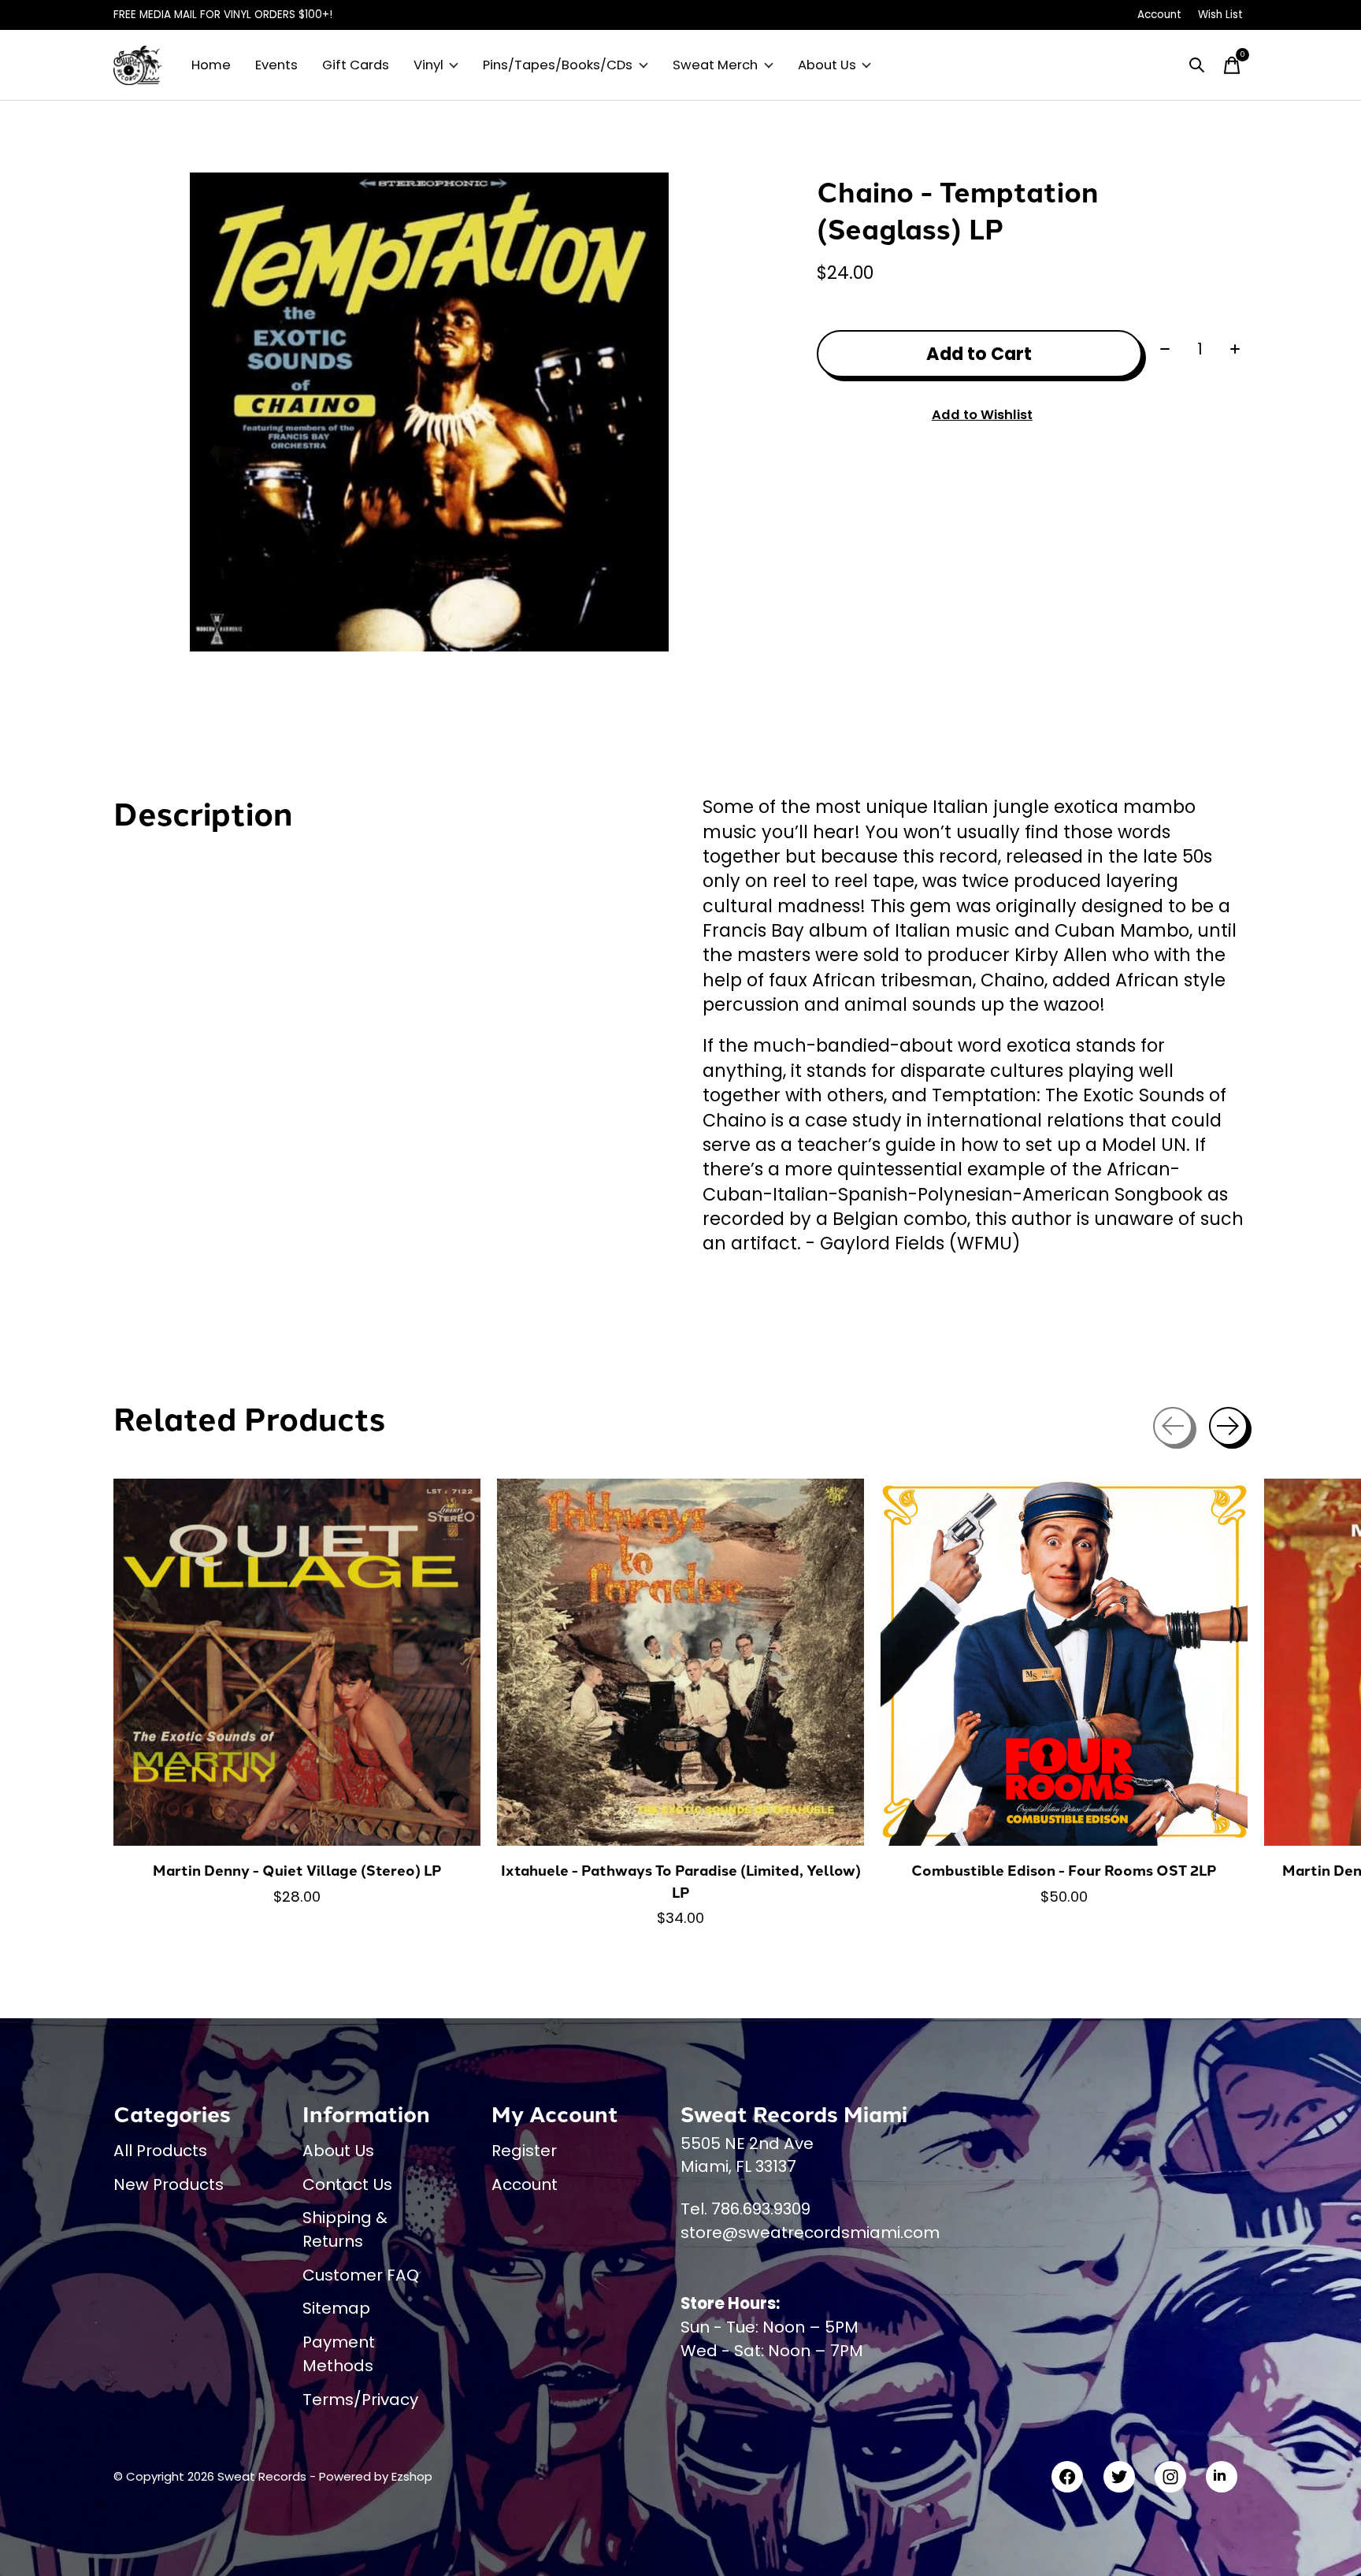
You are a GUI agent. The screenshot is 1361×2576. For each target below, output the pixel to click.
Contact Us (347, 2184)
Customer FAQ (361, 2275)
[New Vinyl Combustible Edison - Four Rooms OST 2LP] (1064, 1662)
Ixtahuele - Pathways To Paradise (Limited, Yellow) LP (681, 1881)
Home (211, 65)
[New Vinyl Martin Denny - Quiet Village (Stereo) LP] (297, 1662)
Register (524, 2151)
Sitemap (336, 2308)
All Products (160, 2151)
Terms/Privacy (360, 2400)
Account (525, 2184)
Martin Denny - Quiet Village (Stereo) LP (297, 1870)
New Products (169, 2184)
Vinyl (428, 65)
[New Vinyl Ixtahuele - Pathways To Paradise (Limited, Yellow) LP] (680, 1662)
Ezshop (412, 2476)
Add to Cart (979, 354)
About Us (827, 65)
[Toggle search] (1197, 65)
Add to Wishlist (982, 415)
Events (276, 65)
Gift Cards (356, 65)
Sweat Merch (715, 65)
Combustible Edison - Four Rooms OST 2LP (1064, 1870)
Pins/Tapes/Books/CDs (558, 65)
